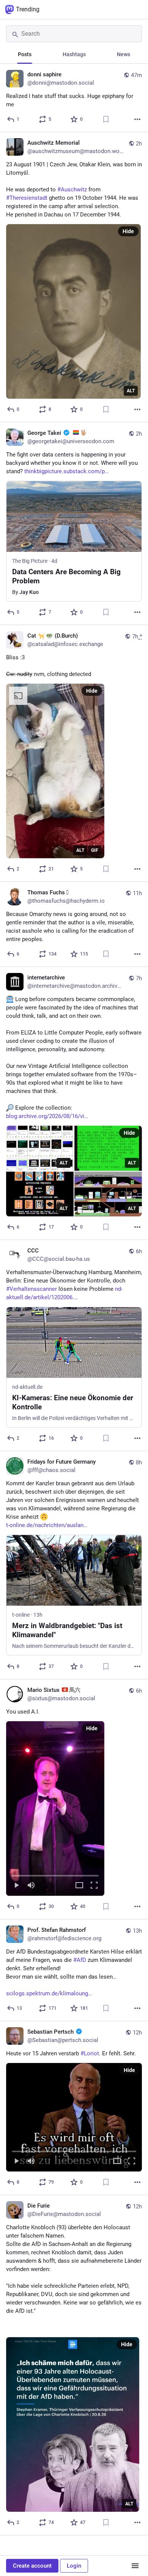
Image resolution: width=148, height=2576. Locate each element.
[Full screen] (94, 1886)
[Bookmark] (106, 119)
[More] (137, 119)
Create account (32, 2566)
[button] (55, 1808)
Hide (128, 231)
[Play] (16, 1886)
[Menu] (135, 2566)
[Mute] (31, 1886)
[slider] (55, 1874)
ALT (131, 391)
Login (74, 2566)
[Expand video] (79, 1886)
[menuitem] (55, 1808)
